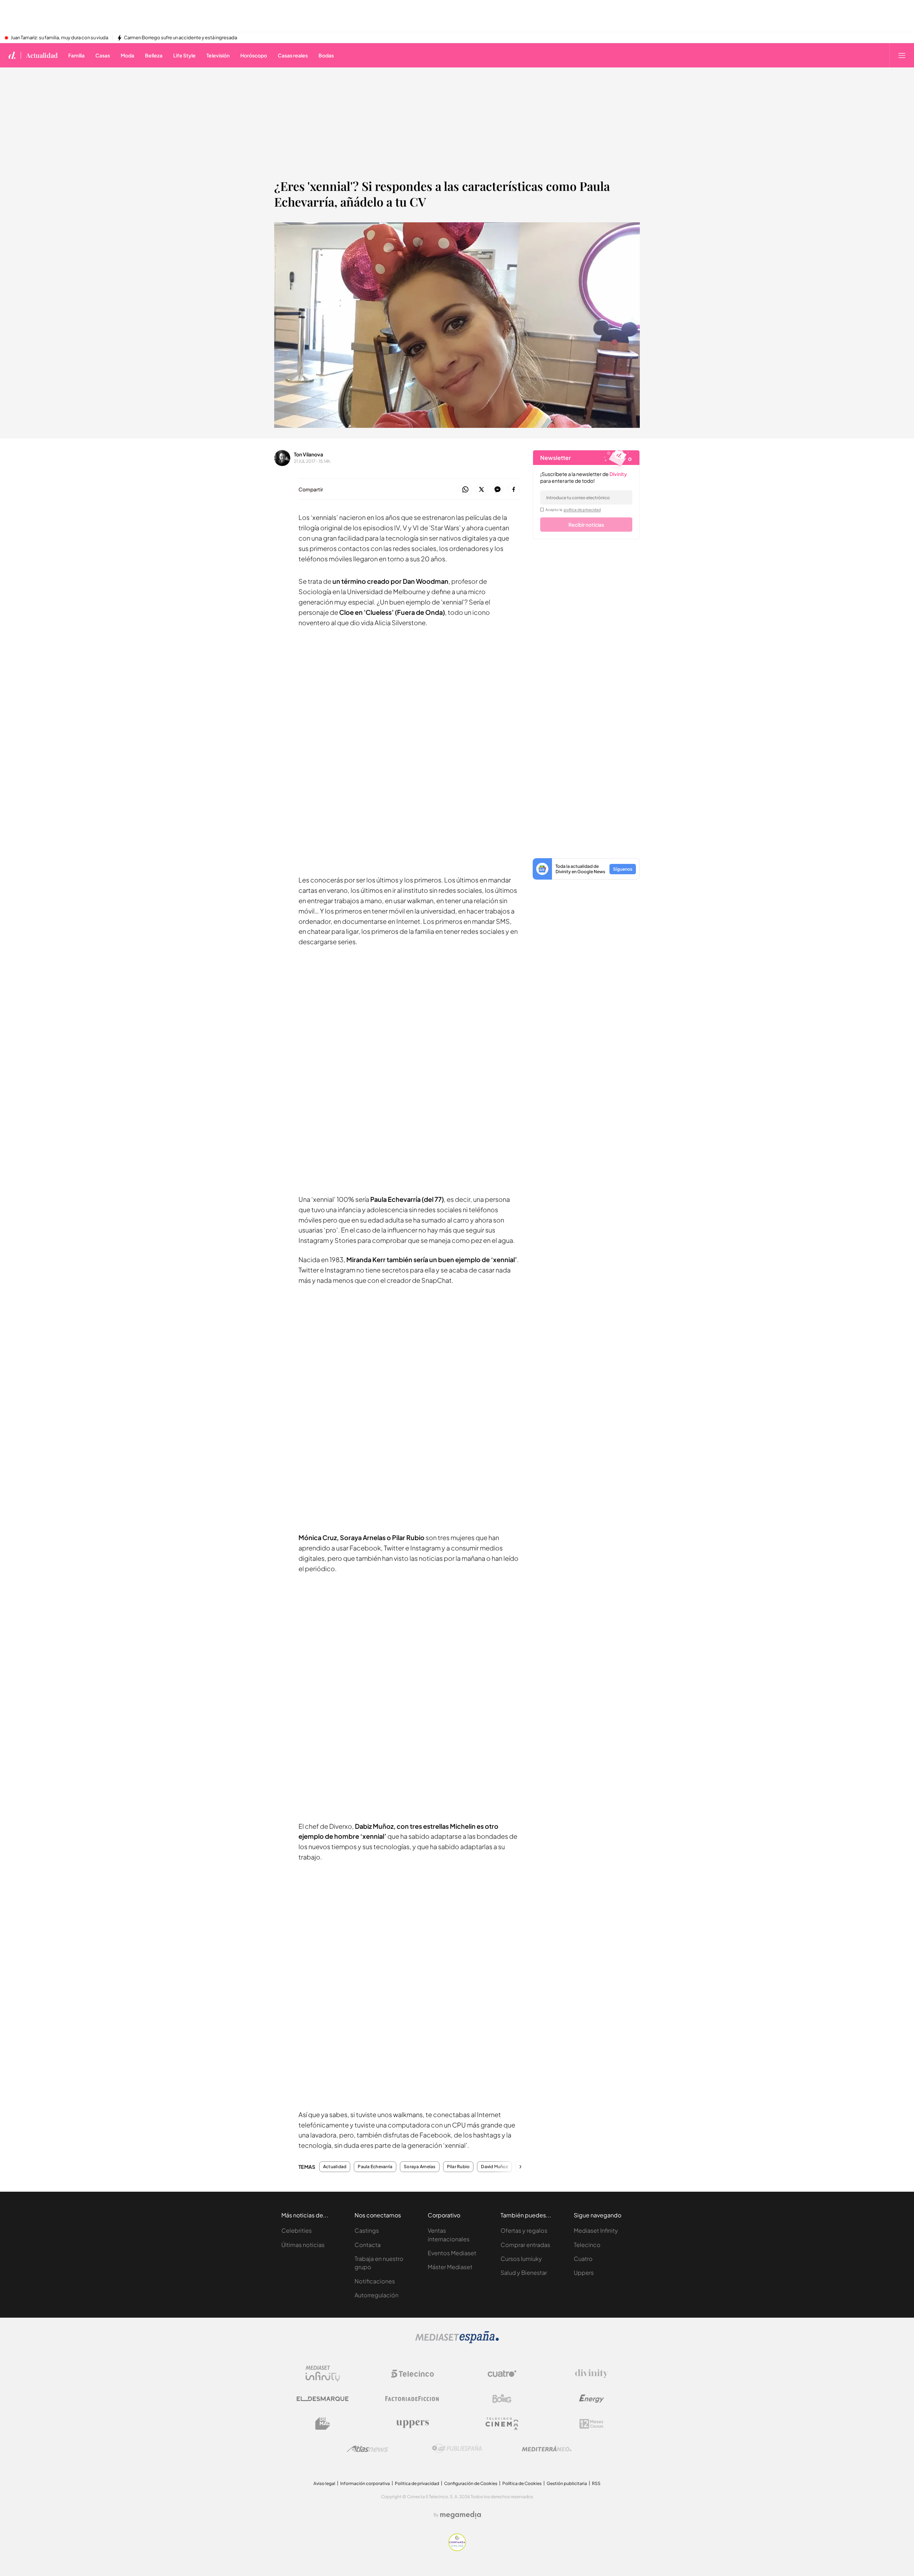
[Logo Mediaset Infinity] (323, 2374)
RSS (596, 2483)
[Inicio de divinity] (12, 55)
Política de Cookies (522, 2483)
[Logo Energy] (592, 2399)
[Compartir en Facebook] (514, 490)
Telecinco (587, 2245)
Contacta (368, 2245)
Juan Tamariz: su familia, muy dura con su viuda (59, 38)
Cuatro (583, 2259)
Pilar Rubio (458, 2167)
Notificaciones (375, 2281)
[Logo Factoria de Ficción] (412, 2399)
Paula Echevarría (375, 2167)
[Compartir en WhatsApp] (465, 490)
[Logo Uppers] (412, 2424)
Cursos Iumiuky (521, 2259)
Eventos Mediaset (452, 2253)
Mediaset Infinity (596, 2230)
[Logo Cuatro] (502, 2374)
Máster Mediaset (450, 2267)
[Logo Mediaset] (457, 2341)
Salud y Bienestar (524, 2273)
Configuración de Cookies (471, 2483)
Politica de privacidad (417, 2483)
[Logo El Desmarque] (323, 2399)
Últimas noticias (303, 2245)
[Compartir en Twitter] (481, 490)
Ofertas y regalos (524, 2230)
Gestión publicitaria (567, 2483)
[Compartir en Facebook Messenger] (498, 490)
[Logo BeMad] (323, 2424)
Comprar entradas (525, 2245)
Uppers (584, 2273)
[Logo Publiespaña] (457, 2449)
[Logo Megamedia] (461, 2515)
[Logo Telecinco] (412, 2374)
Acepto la (573, 510)
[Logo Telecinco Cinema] (502, 2424)
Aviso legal (324, 2483)
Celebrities (297, 2230)
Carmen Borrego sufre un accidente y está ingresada (180, 38)
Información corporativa (365, 2483)
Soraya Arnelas (420, 2167)
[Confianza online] (457, 2549)
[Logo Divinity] (592, 2374)
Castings (367, 2230)
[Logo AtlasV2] (368, 2449)
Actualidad (42, 55)
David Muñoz (494, 2167)
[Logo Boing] (502, 2399)
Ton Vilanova (308, 454)
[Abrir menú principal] (902, 55)
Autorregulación (376, 2295)
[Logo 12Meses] (591, 2424)
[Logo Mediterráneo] (547, 2449)
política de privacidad (582, 510)
